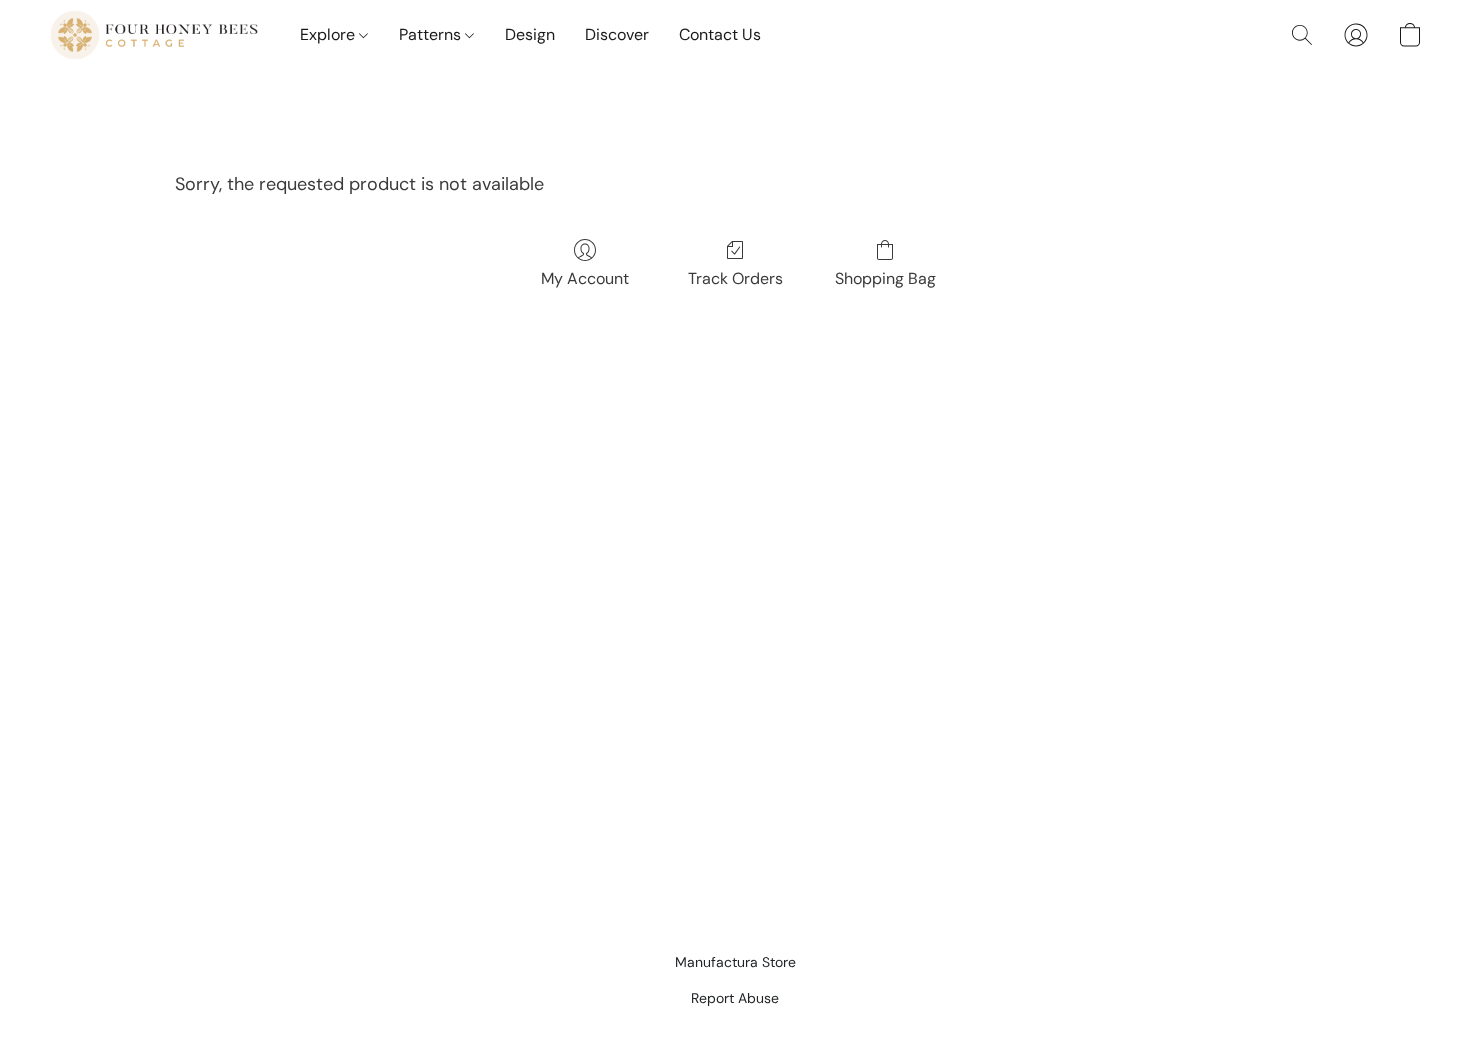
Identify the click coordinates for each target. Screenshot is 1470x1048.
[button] (154, 35)
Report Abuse (735, 998)
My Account (585, 278)
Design (530, 34)
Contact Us (720, 34)
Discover (617, 34)
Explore (329, 34)
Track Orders (735, 278)
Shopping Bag (885, 278)
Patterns (432, 34)
